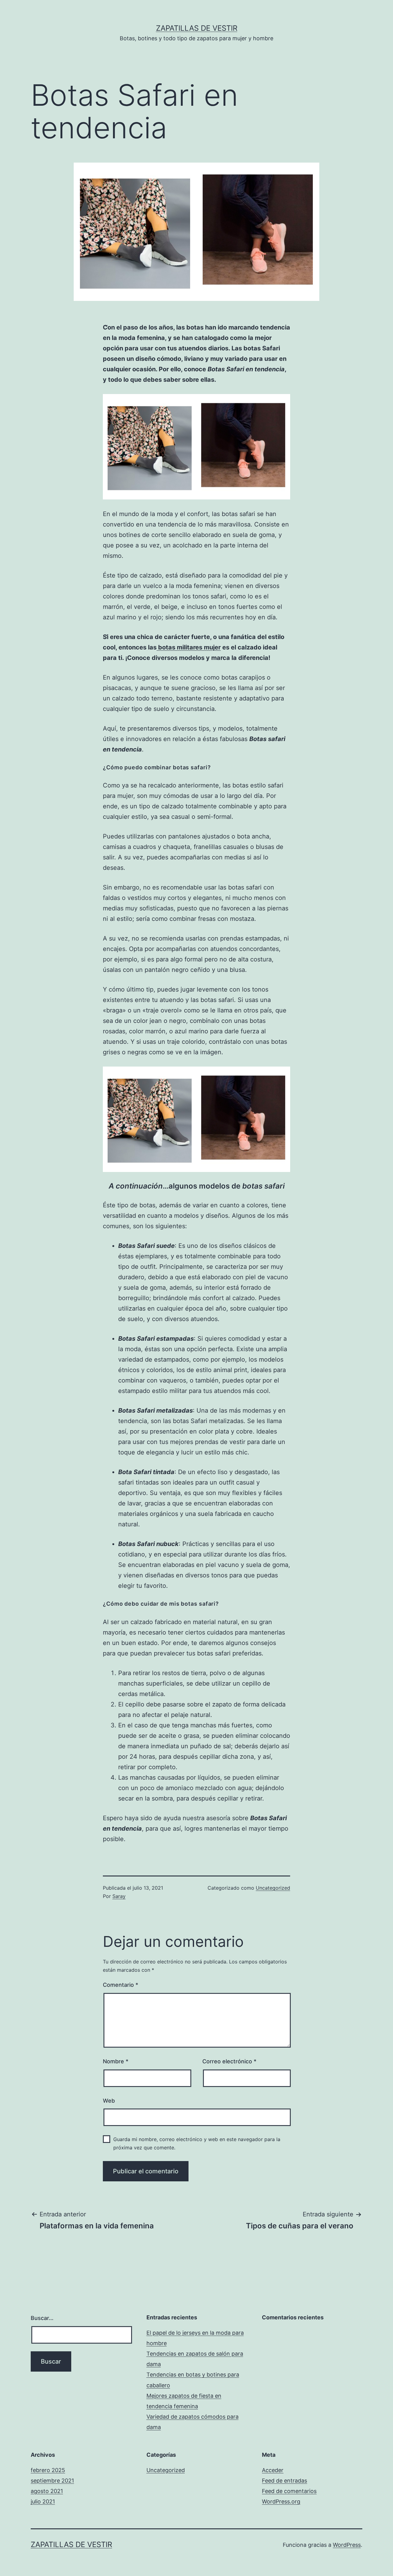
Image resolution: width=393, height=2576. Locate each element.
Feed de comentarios (289, 2491)
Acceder (273, 2470)
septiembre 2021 (52, 2481)
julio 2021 (43, 2501)
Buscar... (42, 2318)
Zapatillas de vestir (197, 28)
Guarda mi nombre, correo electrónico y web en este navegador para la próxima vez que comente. (197, 2143)
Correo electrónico (229, 2061)
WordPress (347, 2545)
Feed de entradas (284, 2481)
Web (109, 2101)
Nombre (116, 2061)
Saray (119, 1896)
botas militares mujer (189, 647)
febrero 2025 (48, 2470)
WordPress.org (281, 2501)
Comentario (121, 1985)
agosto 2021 (47, 2491)
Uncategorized (273, 1888)
